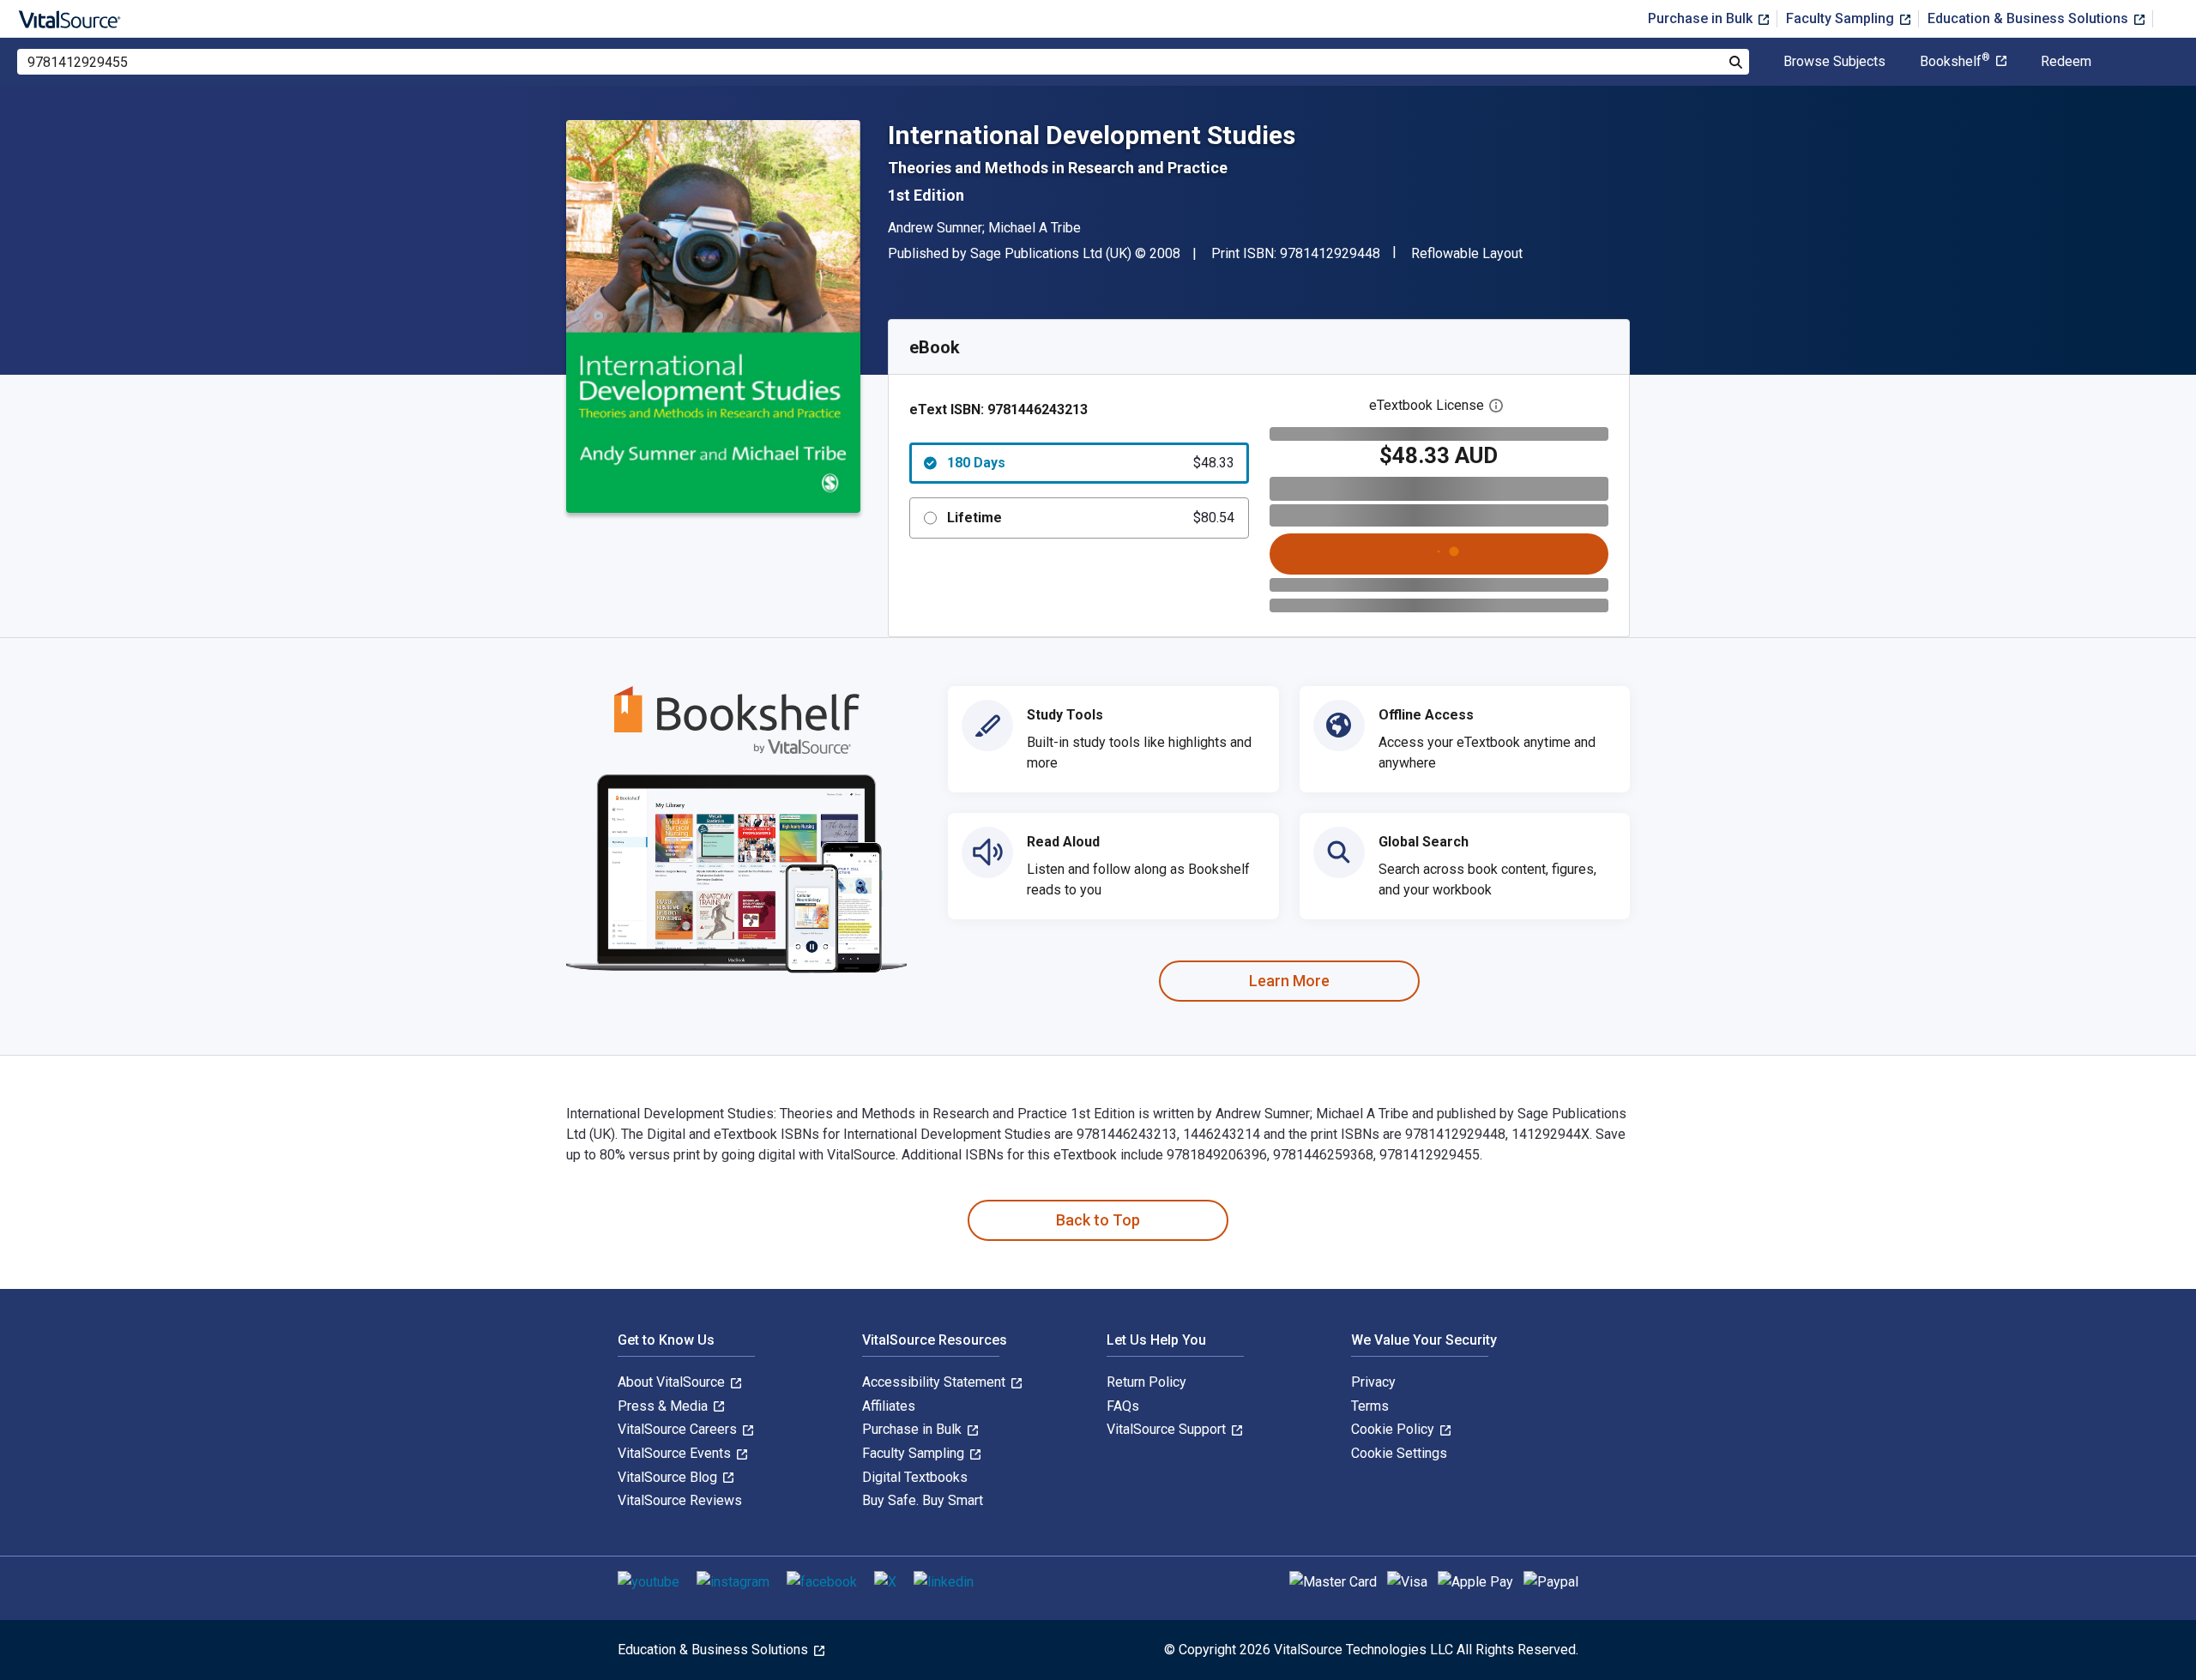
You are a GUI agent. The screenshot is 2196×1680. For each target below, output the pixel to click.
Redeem (2066, 62)
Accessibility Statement (935, 1382)
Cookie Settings (1399, 1453)
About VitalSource (673, 1382)
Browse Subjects (1834, 62)
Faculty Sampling (1842, 18)
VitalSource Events (676, 1453)
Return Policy (1146, 1382)
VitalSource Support (1168, 1429)
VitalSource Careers (679, 1429)
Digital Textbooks (915, 1477)
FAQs (1123, 1406)
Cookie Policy (1394, 1429)
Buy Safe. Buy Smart (923, 1500)
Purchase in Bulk (1702, 18)
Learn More (1289, 981)
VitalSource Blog (669, 1477)
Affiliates (889, 1406)
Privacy (1373, 1382)
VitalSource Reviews (680, 1500)
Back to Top (1098, 1220)
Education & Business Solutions (2030, 18)
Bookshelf (1955, 62)
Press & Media (664, 1406)
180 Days (1091, 463)
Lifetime (1091, 518)
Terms (1370, 1406)
